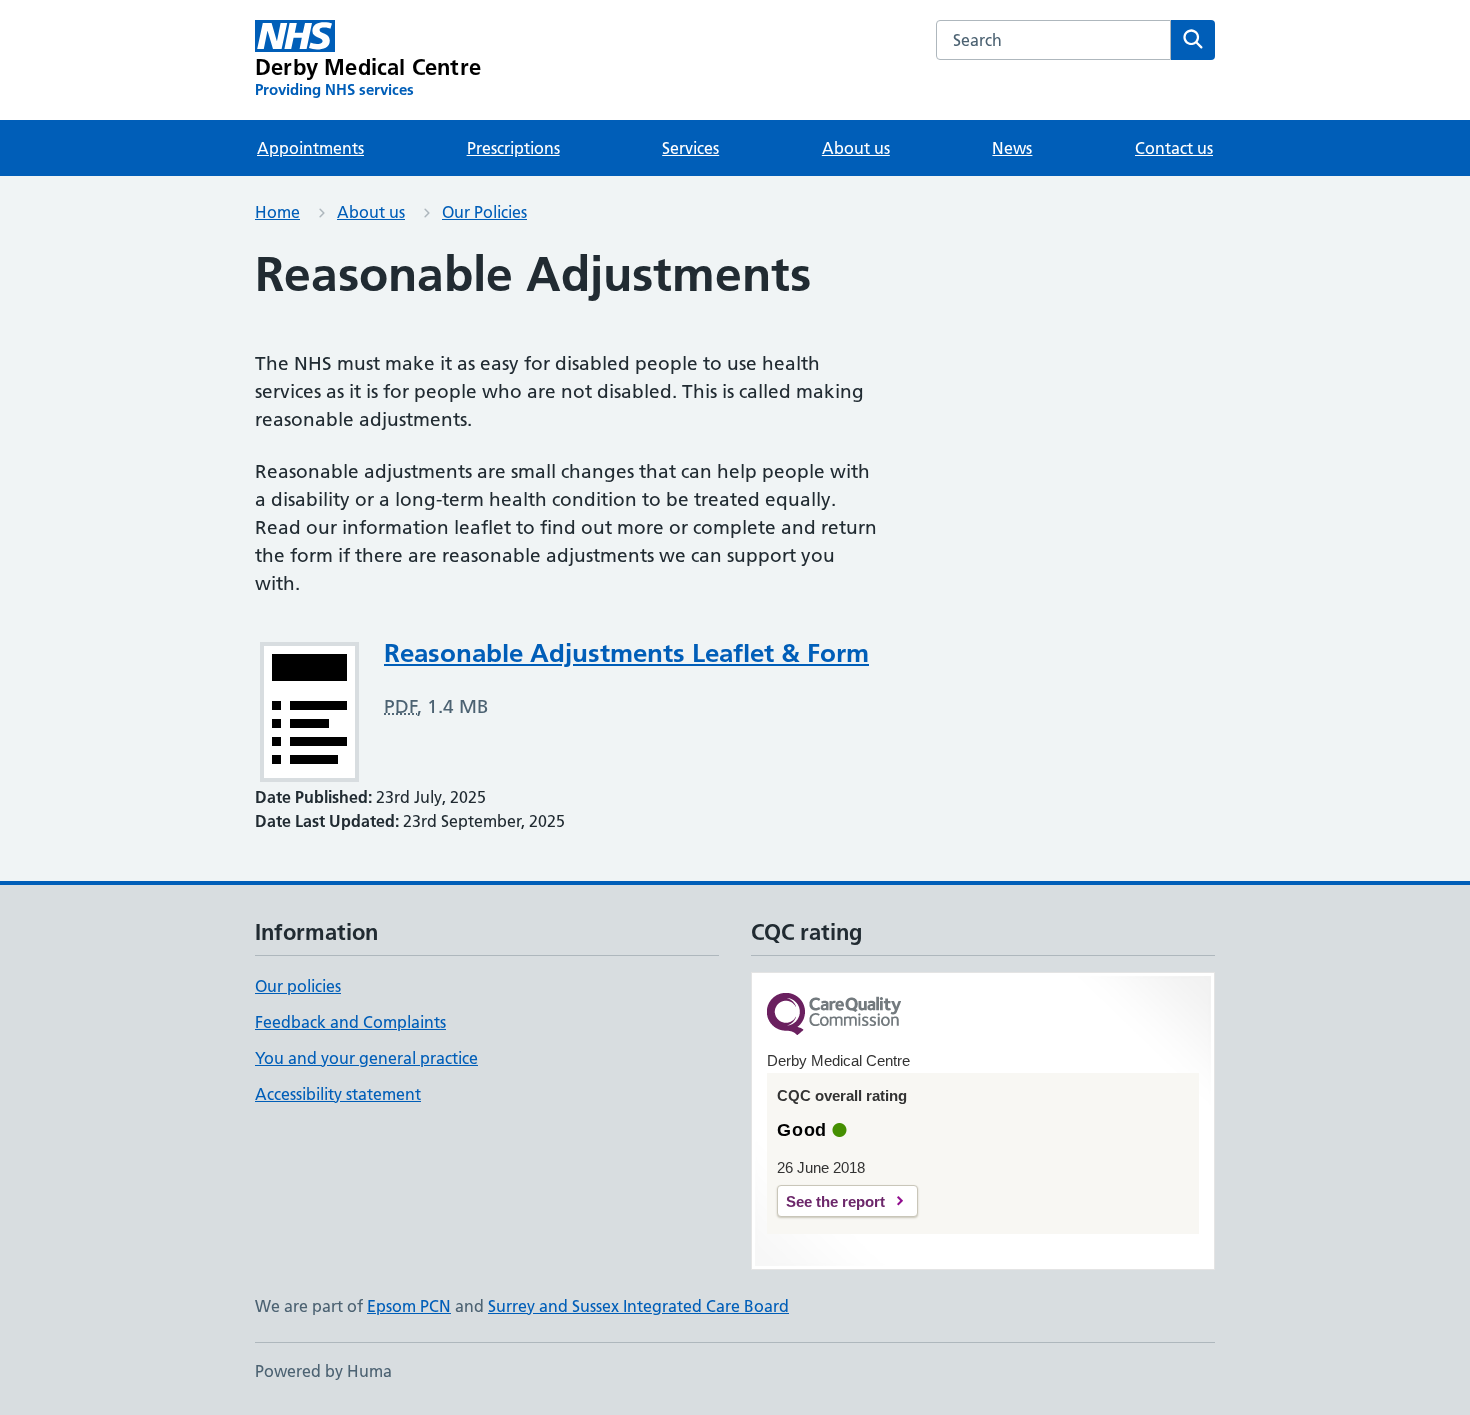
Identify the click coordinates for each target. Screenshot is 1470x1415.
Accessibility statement (338, 1094)
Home (277, 212)
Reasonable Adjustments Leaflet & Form (626, 653)
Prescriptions (513, 148)
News (1012, 148)
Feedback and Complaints (350, 1022)
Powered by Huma (323, 1371)
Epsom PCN (409, 1306)
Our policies (298, 986)
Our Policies (484, 212)
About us (856, 148)
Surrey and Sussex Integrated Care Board (638, 1306)
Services (690, 148)
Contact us (1174, 148)
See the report (835, 1201)
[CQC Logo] (834, 1015)
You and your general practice (366, 1058)
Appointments (310, 148)
